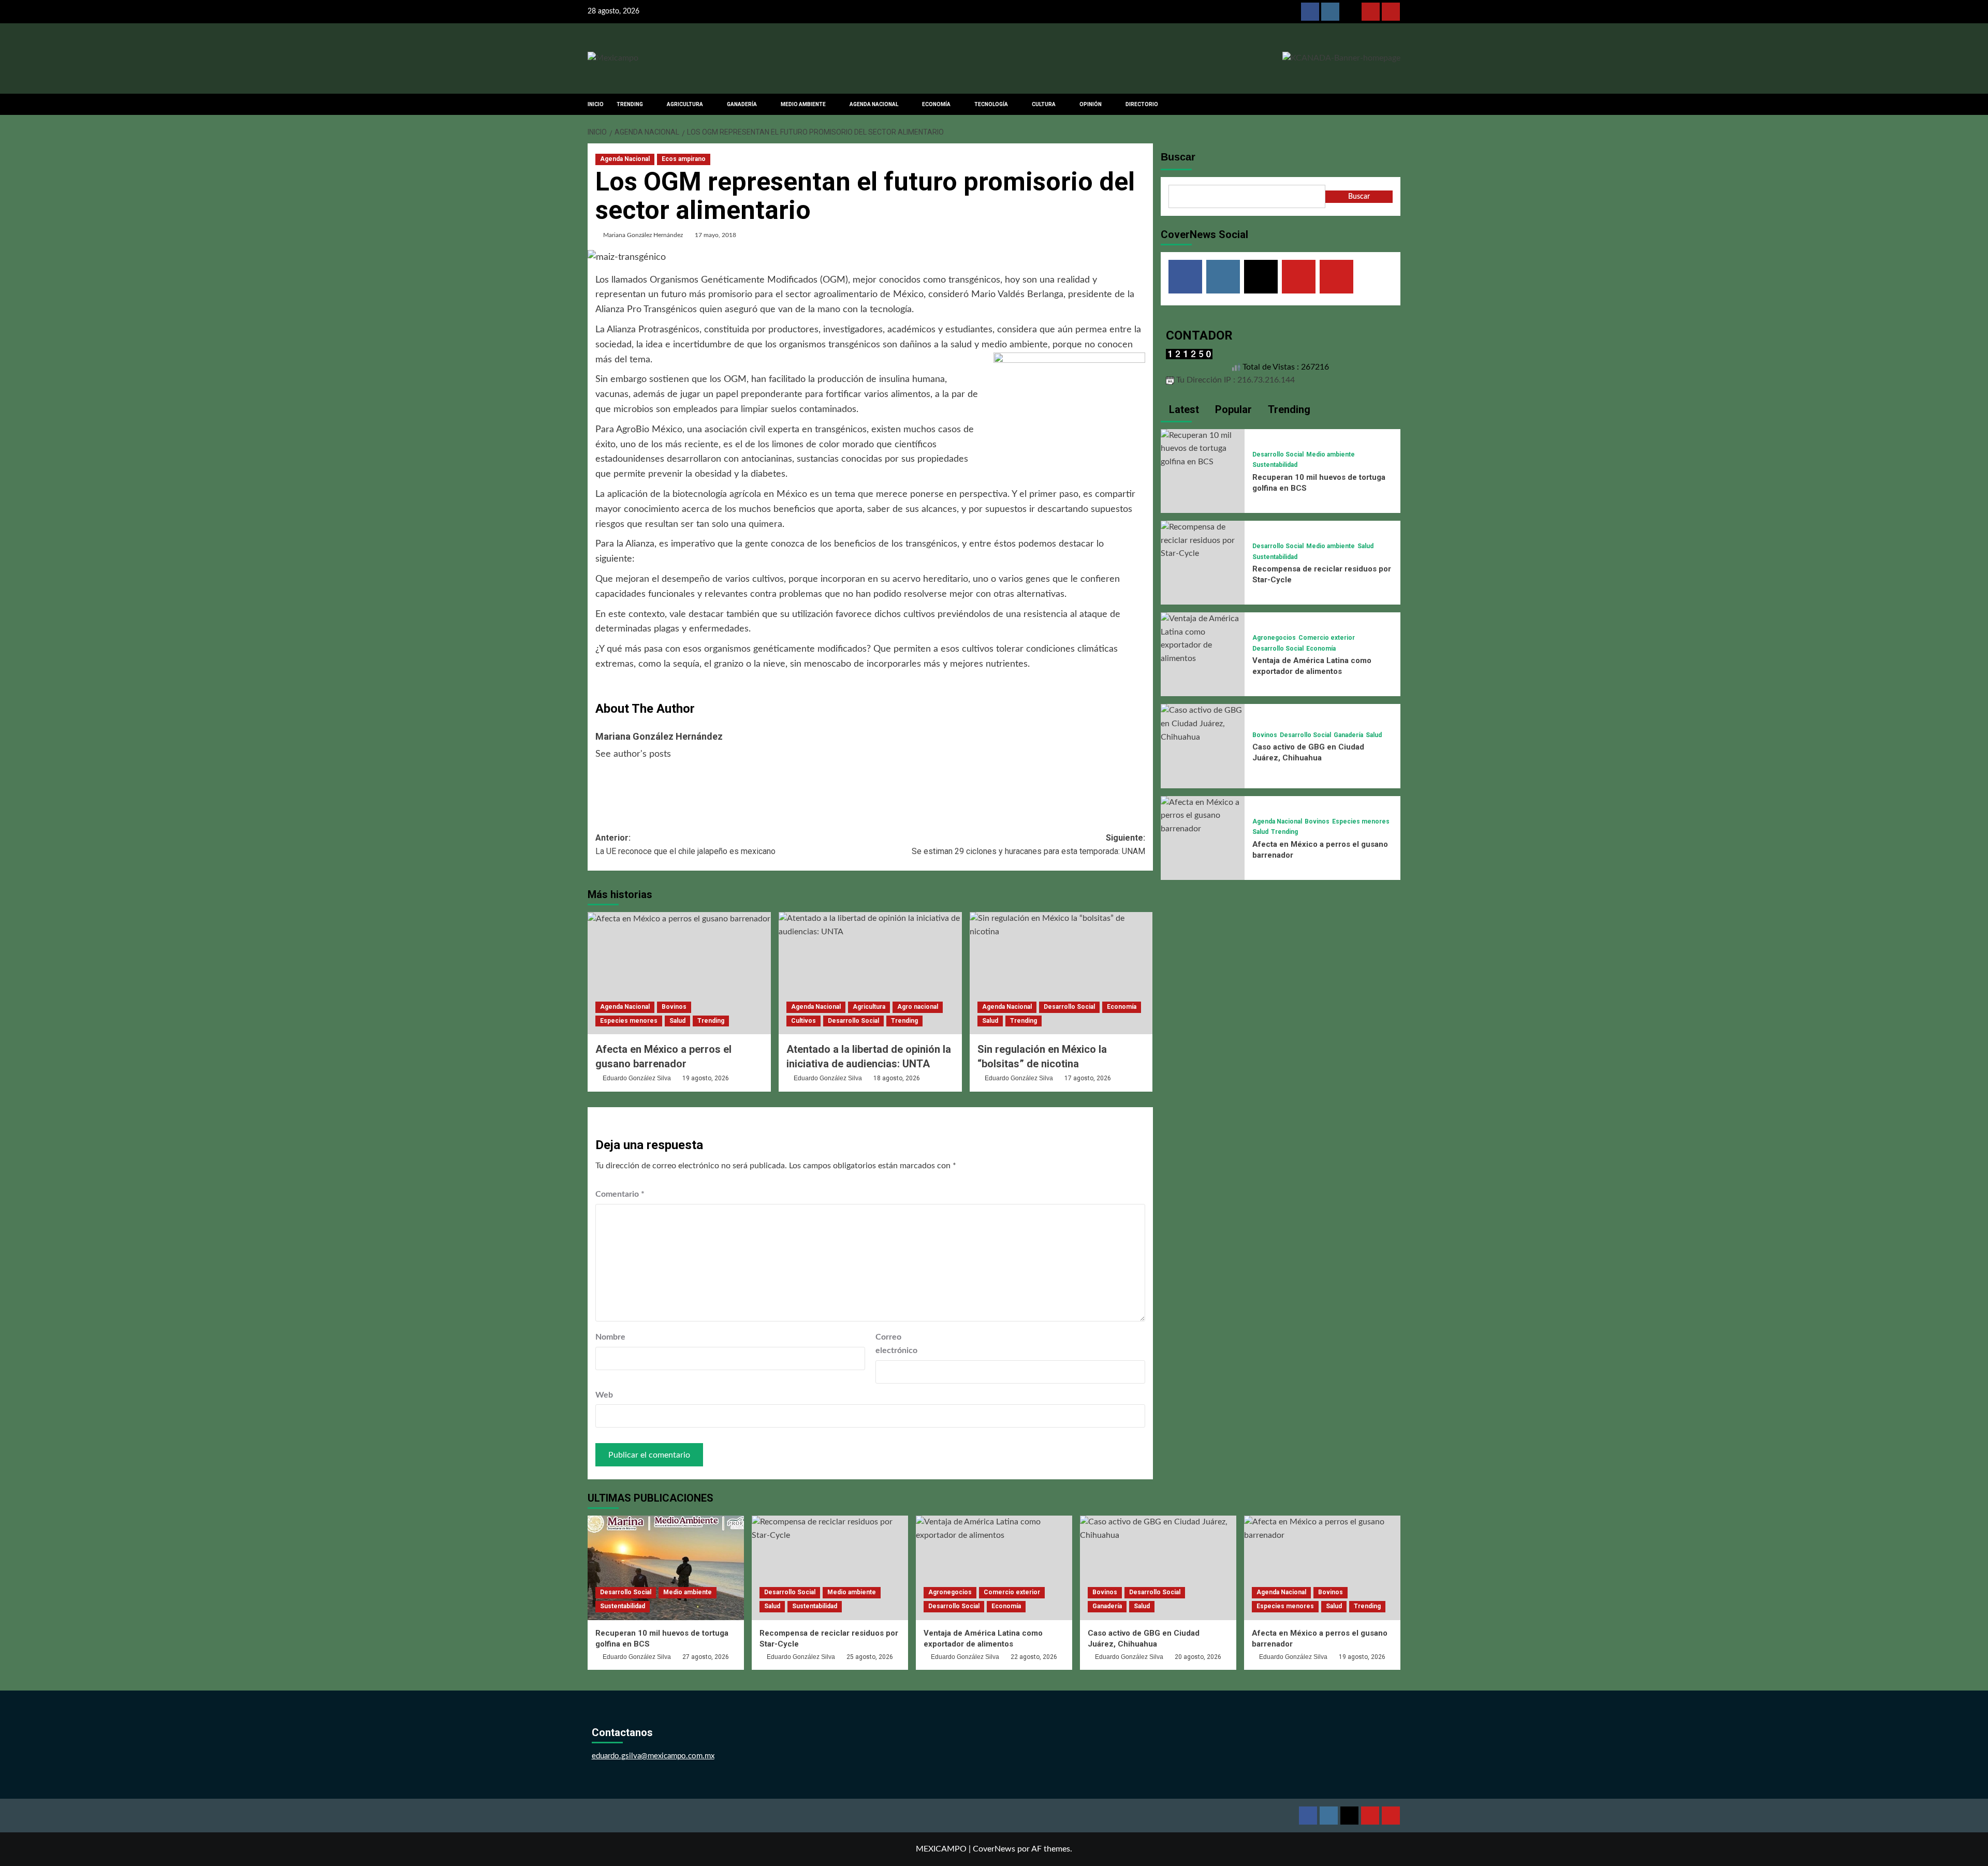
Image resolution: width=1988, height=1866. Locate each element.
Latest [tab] (1183, 409)
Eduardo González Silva (637, 1078)
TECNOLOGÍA (991, 104)
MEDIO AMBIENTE (803, 104)
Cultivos (803, 1021)
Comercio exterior (1327, 638)
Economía (1122, 1007)
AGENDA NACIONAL (874, 104)
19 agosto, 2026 (706, 1078)
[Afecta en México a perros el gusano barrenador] (679, 973)
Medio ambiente (1331, 454)
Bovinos (674, 1007)
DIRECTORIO (1142, 104)
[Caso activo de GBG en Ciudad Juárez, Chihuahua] (1203, 724)
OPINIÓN (1091, 104)
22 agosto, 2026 (1034, 1657)
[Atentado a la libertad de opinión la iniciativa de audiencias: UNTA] (870, 973)
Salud (677, 1021)
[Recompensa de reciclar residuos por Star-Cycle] (1203, 540)
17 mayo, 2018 (715, 235)
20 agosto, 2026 (1198, 1657)
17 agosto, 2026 (1088, 1078)
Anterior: (685, 844)
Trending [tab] (1288, 409)
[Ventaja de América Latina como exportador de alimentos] (1203, 638)
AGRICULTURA (685, 104)
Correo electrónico (896, 1344)
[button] (1394, 104)
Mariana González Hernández (643, 235)
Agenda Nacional (625, 159)
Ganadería (1348, 735)
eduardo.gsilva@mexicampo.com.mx (653, 1756)
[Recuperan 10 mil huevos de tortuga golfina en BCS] (1203, 448)
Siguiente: (1028, 844)
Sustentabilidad (1275, 465)
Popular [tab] (1232, 409)
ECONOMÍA (936, 104)
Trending (711, 1021)
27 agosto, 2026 (706, 1657)
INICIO (596, 104)
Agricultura (869, 1007)
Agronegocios (1274, 638)
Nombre (610, 1337)
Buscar (1178, 157)
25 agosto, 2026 (870, 1657)
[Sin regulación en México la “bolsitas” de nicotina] (1061, 973)
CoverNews (994, 1849)
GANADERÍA (742, 104)
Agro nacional (918, 1007)
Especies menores (629, 1021)
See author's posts (633, 754)
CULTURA (1044, 104)
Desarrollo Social (853, 1021)
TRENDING (630, 104)
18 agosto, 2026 (897, 1078)
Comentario (620, 1194)
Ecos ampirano (684, 159)
